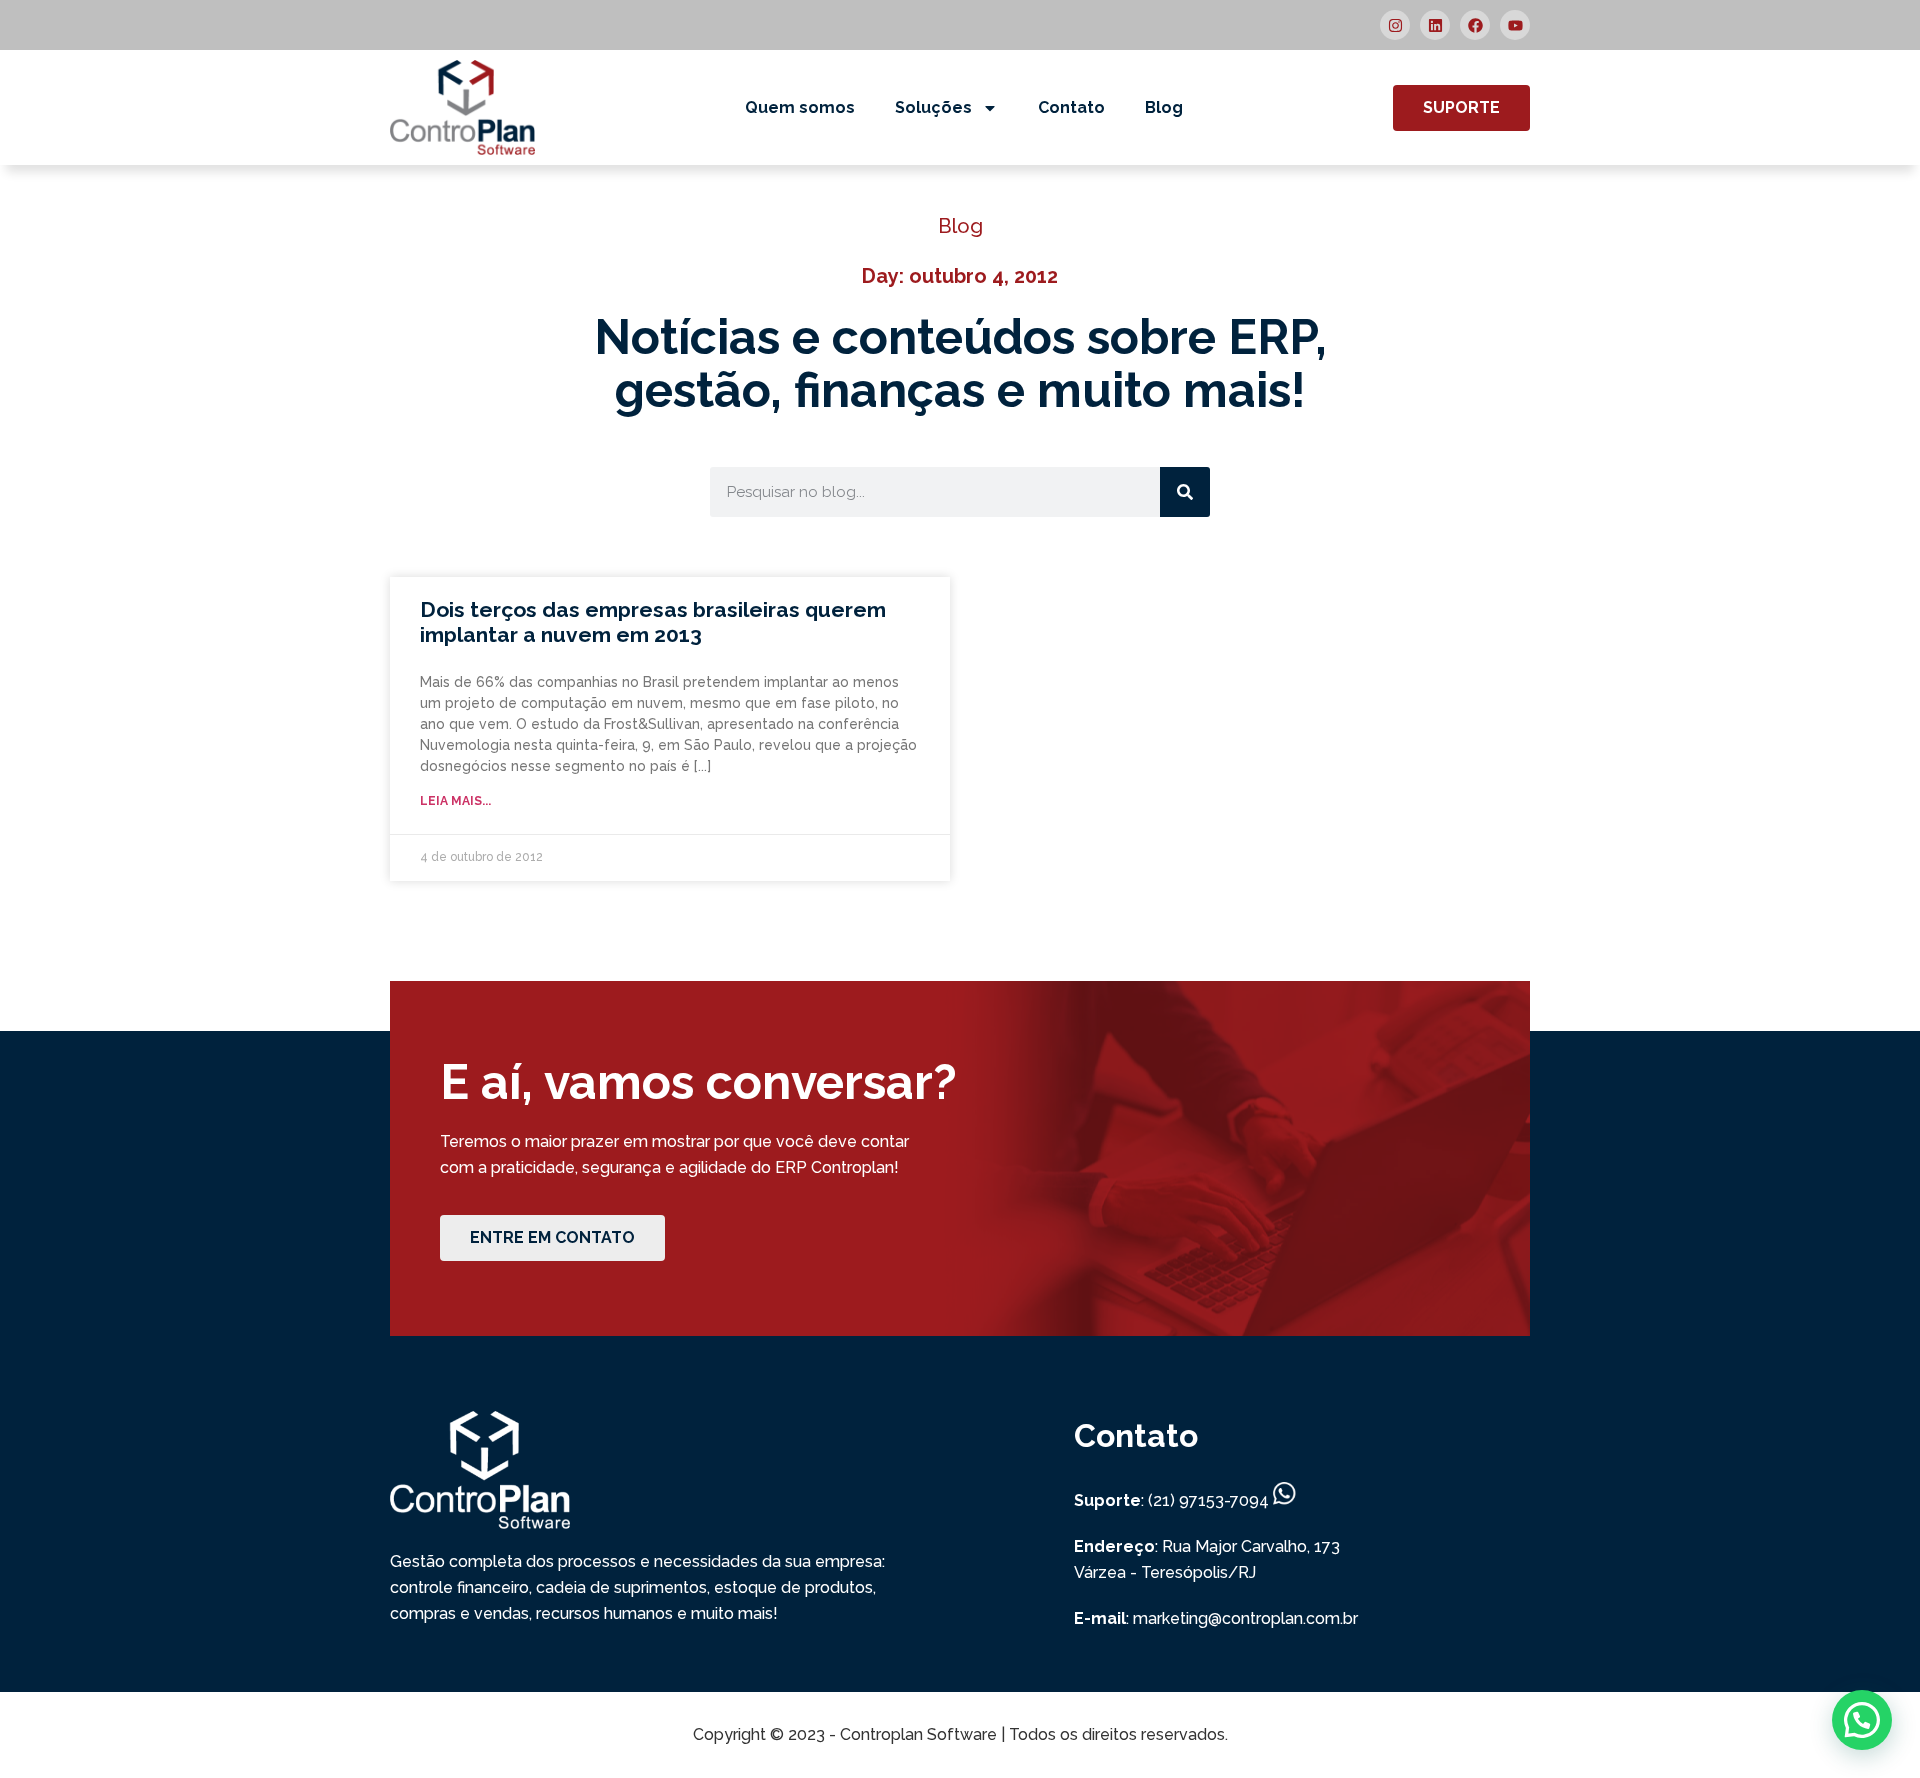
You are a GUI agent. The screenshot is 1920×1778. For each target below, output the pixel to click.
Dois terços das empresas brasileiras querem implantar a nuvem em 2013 (653, 622)
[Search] (1185, 492)
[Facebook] (1475, 25)
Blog (1164, 107)
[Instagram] (1395, 25)
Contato (1071, 107)
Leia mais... (455, 801)
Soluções (933, 107)
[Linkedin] (1435, 25)
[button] (1862, 1720)
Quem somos (800, 107)
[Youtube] (1515, 25)
